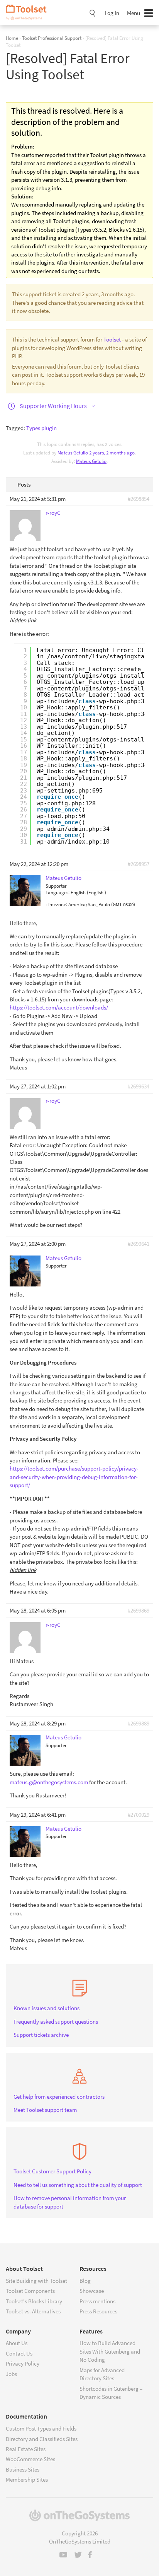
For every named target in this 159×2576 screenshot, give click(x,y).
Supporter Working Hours (53, 406)
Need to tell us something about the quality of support (78, 2185)
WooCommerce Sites (30, 2459)
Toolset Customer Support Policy (52, 2171)
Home (12, 38)
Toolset (29, 12)
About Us (17, 2343)
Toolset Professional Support (52, 38)
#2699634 (139, 1086)
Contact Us (19, 2353)
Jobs (11, 2374)
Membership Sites (27, 2479)
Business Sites (23, 2469)
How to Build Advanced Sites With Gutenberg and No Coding (110, 2351)
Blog (85, 2281)
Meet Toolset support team (45, 2110)
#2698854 (139, 499)
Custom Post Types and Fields (41, 2428)
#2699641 (139, 1244)
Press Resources (98, 2311)
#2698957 (139, 864)
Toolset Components (30, 2291)
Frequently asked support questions (56, 2022)
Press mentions (97, 2301)
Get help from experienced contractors (59, 2097)
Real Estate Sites (26, 2449)
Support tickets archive (41, 2035)
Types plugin (41, 428)
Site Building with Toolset (36, 2281)
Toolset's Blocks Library (34, 2301)
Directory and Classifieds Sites (42, 2439)
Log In (112, 13)
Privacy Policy (23, 2363)
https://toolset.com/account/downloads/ (59, 1007)
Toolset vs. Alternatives (33, 2311)
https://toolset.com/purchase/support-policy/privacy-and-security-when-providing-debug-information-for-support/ (74, 1477)
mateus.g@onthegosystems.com (49, 1782)
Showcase (92, 2291)
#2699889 (139, 1723)
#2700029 (139, 1815)
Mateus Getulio (91, 461)
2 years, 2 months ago (112, 453)
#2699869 (139, 1610)
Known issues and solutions (47, 2008)
